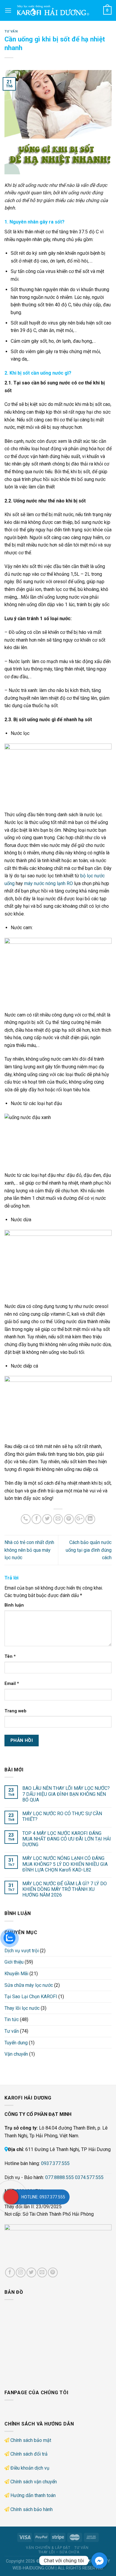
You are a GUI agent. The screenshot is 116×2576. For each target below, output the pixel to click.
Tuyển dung (16, 2043)
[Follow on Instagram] (21, 2272)
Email (12, 1684)
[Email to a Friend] (58, 1519)
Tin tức (12, 2019)
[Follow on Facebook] (10, 2272)
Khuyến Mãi (16, 1974)
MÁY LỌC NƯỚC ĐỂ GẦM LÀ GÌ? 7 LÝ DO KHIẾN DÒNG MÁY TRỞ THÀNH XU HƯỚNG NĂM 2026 (65, 1889)
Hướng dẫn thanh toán (33, 2495)
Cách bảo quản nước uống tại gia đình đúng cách (89, 1550)
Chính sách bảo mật (31, 2440)
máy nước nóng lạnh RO (48, 883)
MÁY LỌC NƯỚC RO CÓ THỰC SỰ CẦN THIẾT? (62, 1816)
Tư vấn (11, 31)
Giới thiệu (14, 1962)
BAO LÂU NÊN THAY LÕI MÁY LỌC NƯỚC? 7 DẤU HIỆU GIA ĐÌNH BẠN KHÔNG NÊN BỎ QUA (66, 1794)
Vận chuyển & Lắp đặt (48, 2548)
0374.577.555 (89, 2177)
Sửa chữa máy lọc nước (29, 1985)
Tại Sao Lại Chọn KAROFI (31, 1997)
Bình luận (14, 1605)
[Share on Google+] (80, 1519)
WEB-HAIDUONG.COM (33, 2568)
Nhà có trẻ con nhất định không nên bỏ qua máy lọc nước (29, 1550)
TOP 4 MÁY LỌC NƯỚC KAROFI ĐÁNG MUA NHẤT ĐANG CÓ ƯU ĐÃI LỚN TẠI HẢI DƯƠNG (67, 1839)
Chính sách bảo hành (32, 2509)
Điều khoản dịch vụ (30, 2468)
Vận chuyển (16, 2054)
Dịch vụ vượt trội (22, 1951)
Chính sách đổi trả (29, 2454)
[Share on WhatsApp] (26, 1519)
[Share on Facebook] (36, 1519)
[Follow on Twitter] (31, 2272)
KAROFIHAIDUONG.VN (62, 2561)
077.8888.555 (59, 2177)
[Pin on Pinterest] (69, 1519)
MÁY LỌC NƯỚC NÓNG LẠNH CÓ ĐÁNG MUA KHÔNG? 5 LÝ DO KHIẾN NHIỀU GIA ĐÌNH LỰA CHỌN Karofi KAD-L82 (65, 1864)
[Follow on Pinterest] (53, 2272)
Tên (10, 1656)
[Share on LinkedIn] (90, 1519)
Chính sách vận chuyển (34, 2482)
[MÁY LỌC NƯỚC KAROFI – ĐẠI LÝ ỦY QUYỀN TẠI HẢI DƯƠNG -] (57, 10)
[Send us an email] (42, 2272)
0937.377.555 (55, 2163)
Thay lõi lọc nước (22, 2008)
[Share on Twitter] (47, 1519)
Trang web (15, 1711)
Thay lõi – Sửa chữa (59, 2552)
